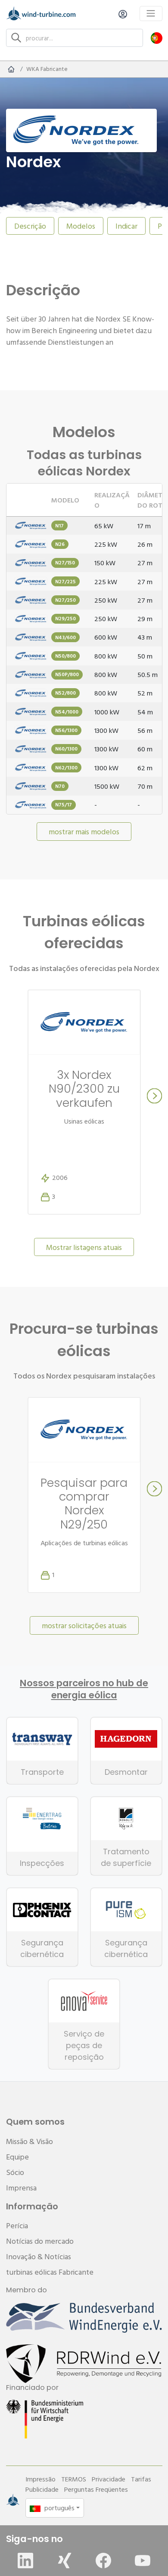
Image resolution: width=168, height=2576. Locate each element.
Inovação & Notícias (39, 2256)
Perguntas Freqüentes (96, 2489)
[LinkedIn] (25, 2561)
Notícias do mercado (40, 2241)
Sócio (15, 2172)
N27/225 (65, 581)
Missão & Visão (30, 2141)
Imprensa (21, 2188)
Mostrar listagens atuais (84, 1247)
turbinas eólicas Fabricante (50, 2272)
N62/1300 (66, 767)
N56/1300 (66, 730)
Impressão (40, 2479)
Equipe (17, 2157)
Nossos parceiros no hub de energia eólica (84, 1689)
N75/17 (64, 804)
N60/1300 (66, 749)
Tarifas (141, 2479)
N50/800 (65, 656)
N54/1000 (67, 712)
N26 (60, 544)
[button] (157, 38)
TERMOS (74, 2479)
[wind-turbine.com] (11, 69)
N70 (60, 786)
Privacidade (109, 2479)
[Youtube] (143, 2561)
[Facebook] (103, 2561)
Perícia (17, 2225)
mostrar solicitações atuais (84, 1625)
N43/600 (65, 637)
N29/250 (65, 618)
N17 (59, 525)
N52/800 (65, 693)
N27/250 (65, 600)
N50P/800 (67, 674)
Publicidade (42, 2489)
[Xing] (65, 2561)
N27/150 (65, 562)
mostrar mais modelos (84, 832)
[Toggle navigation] (151, 14)
